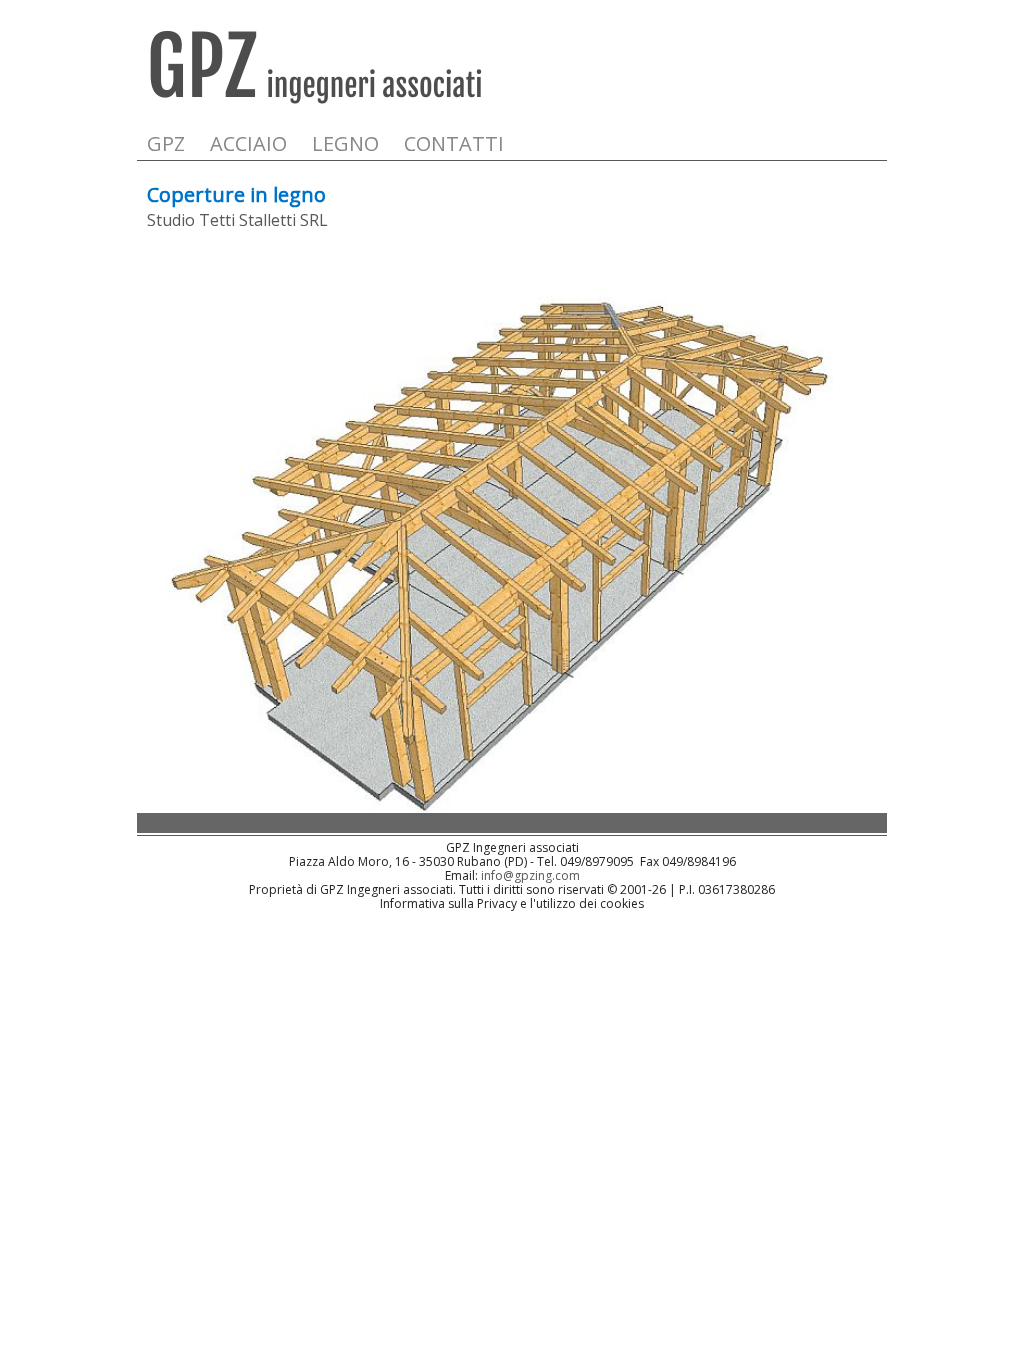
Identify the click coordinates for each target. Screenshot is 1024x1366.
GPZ (166, 143)
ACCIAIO (248, 143)
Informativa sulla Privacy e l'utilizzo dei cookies (512, 903)
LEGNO (345, 143)
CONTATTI (454, 143)
